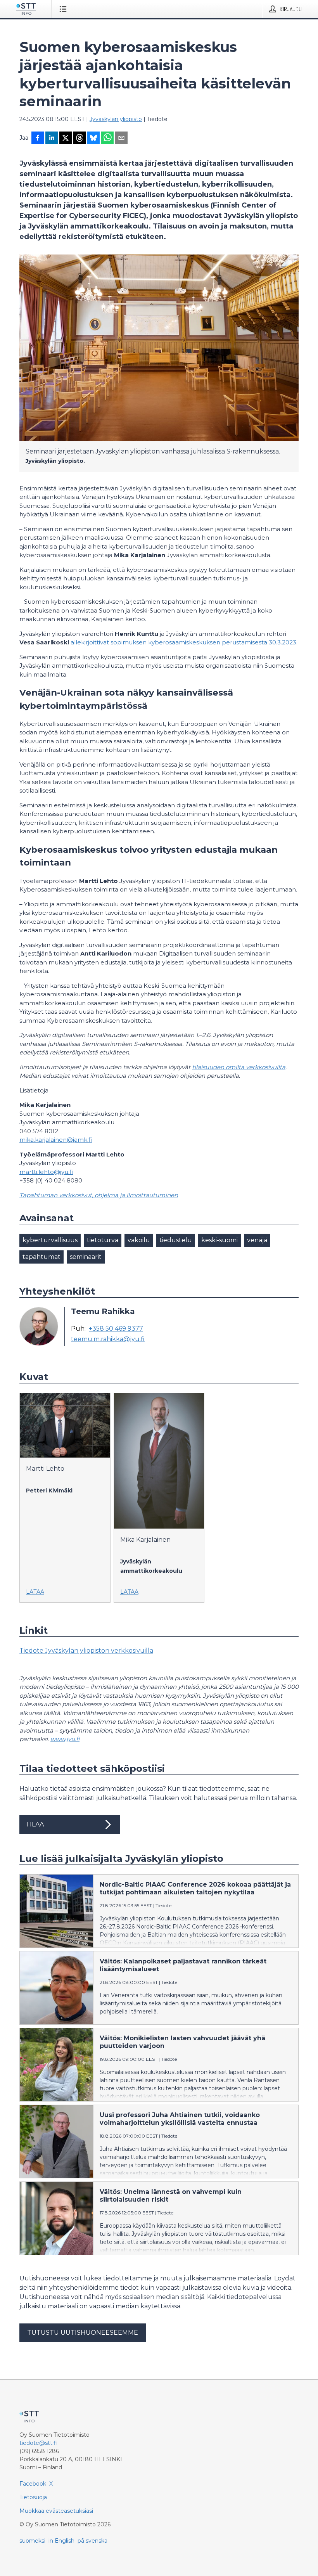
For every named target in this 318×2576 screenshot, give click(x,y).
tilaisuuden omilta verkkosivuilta (239, 1067)
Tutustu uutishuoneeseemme (83, 2333)
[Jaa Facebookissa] (38, 138)
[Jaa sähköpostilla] (121, 138)
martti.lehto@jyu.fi (46, 1172)
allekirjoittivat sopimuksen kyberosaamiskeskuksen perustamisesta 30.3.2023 (183, 642)
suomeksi (32, 2541)
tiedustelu (176, 1240)
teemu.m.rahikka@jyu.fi (108, 1339)
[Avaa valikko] (65, 9)
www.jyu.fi (65, 1739)
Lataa (35, 1592)
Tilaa (35, 1824)
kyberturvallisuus (50, 1240)
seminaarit (86, 1257)
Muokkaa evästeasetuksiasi (56, 2511)
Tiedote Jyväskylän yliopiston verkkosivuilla (86, 1651)
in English (61, 2541)
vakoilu (139, 1240)
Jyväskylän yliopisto (116, 119)
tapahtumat (41, 1257)
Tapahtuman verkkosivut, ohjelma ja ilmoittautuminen (99, 1195)
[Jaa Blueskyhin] (93, 138)
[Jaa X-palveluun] (66, 138)
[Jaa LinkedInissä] (52, 138)
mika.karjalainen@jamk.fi (56, 1140)
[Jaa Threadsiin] (79, 138)
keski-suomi (219, 1240)
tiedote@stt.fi (38, 2443)
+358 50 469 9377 (116, 1329)
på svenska (92, 2541)
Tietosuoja (33, 2497)
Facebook (33, 2484)
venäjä (257, 1240)
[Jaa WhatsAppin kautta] (107, 138)
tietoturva (103, 1240)
